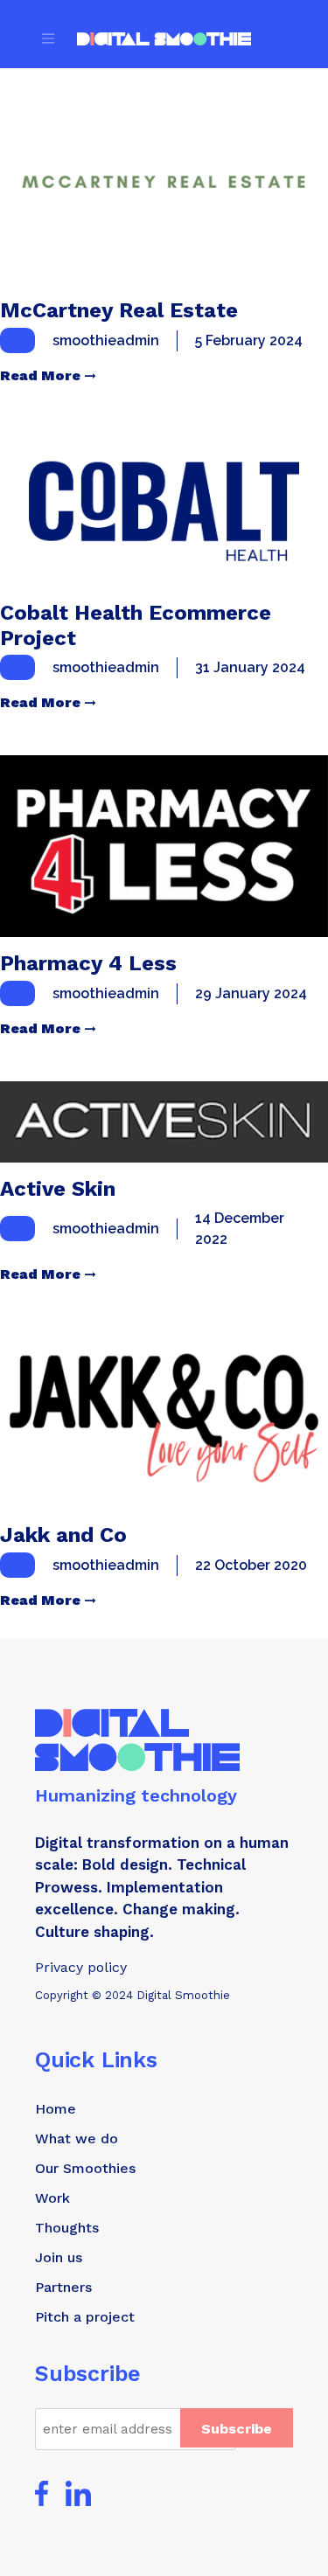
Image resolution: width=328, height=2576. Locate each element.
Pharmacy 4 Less (88, 963)
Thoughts (67, 2228)
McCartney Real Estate (119, 310)
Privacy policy (81, 1967)
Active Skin (58, 1189)
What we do (77, 2139)
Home (56, 2109)
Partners (63, 2287)
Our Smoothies (85, 2168)
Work (52, 2198)
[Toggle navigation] (48, 38)
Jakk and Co (63, 1535)
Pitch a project (85, 2317)
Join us (59, 2257)
